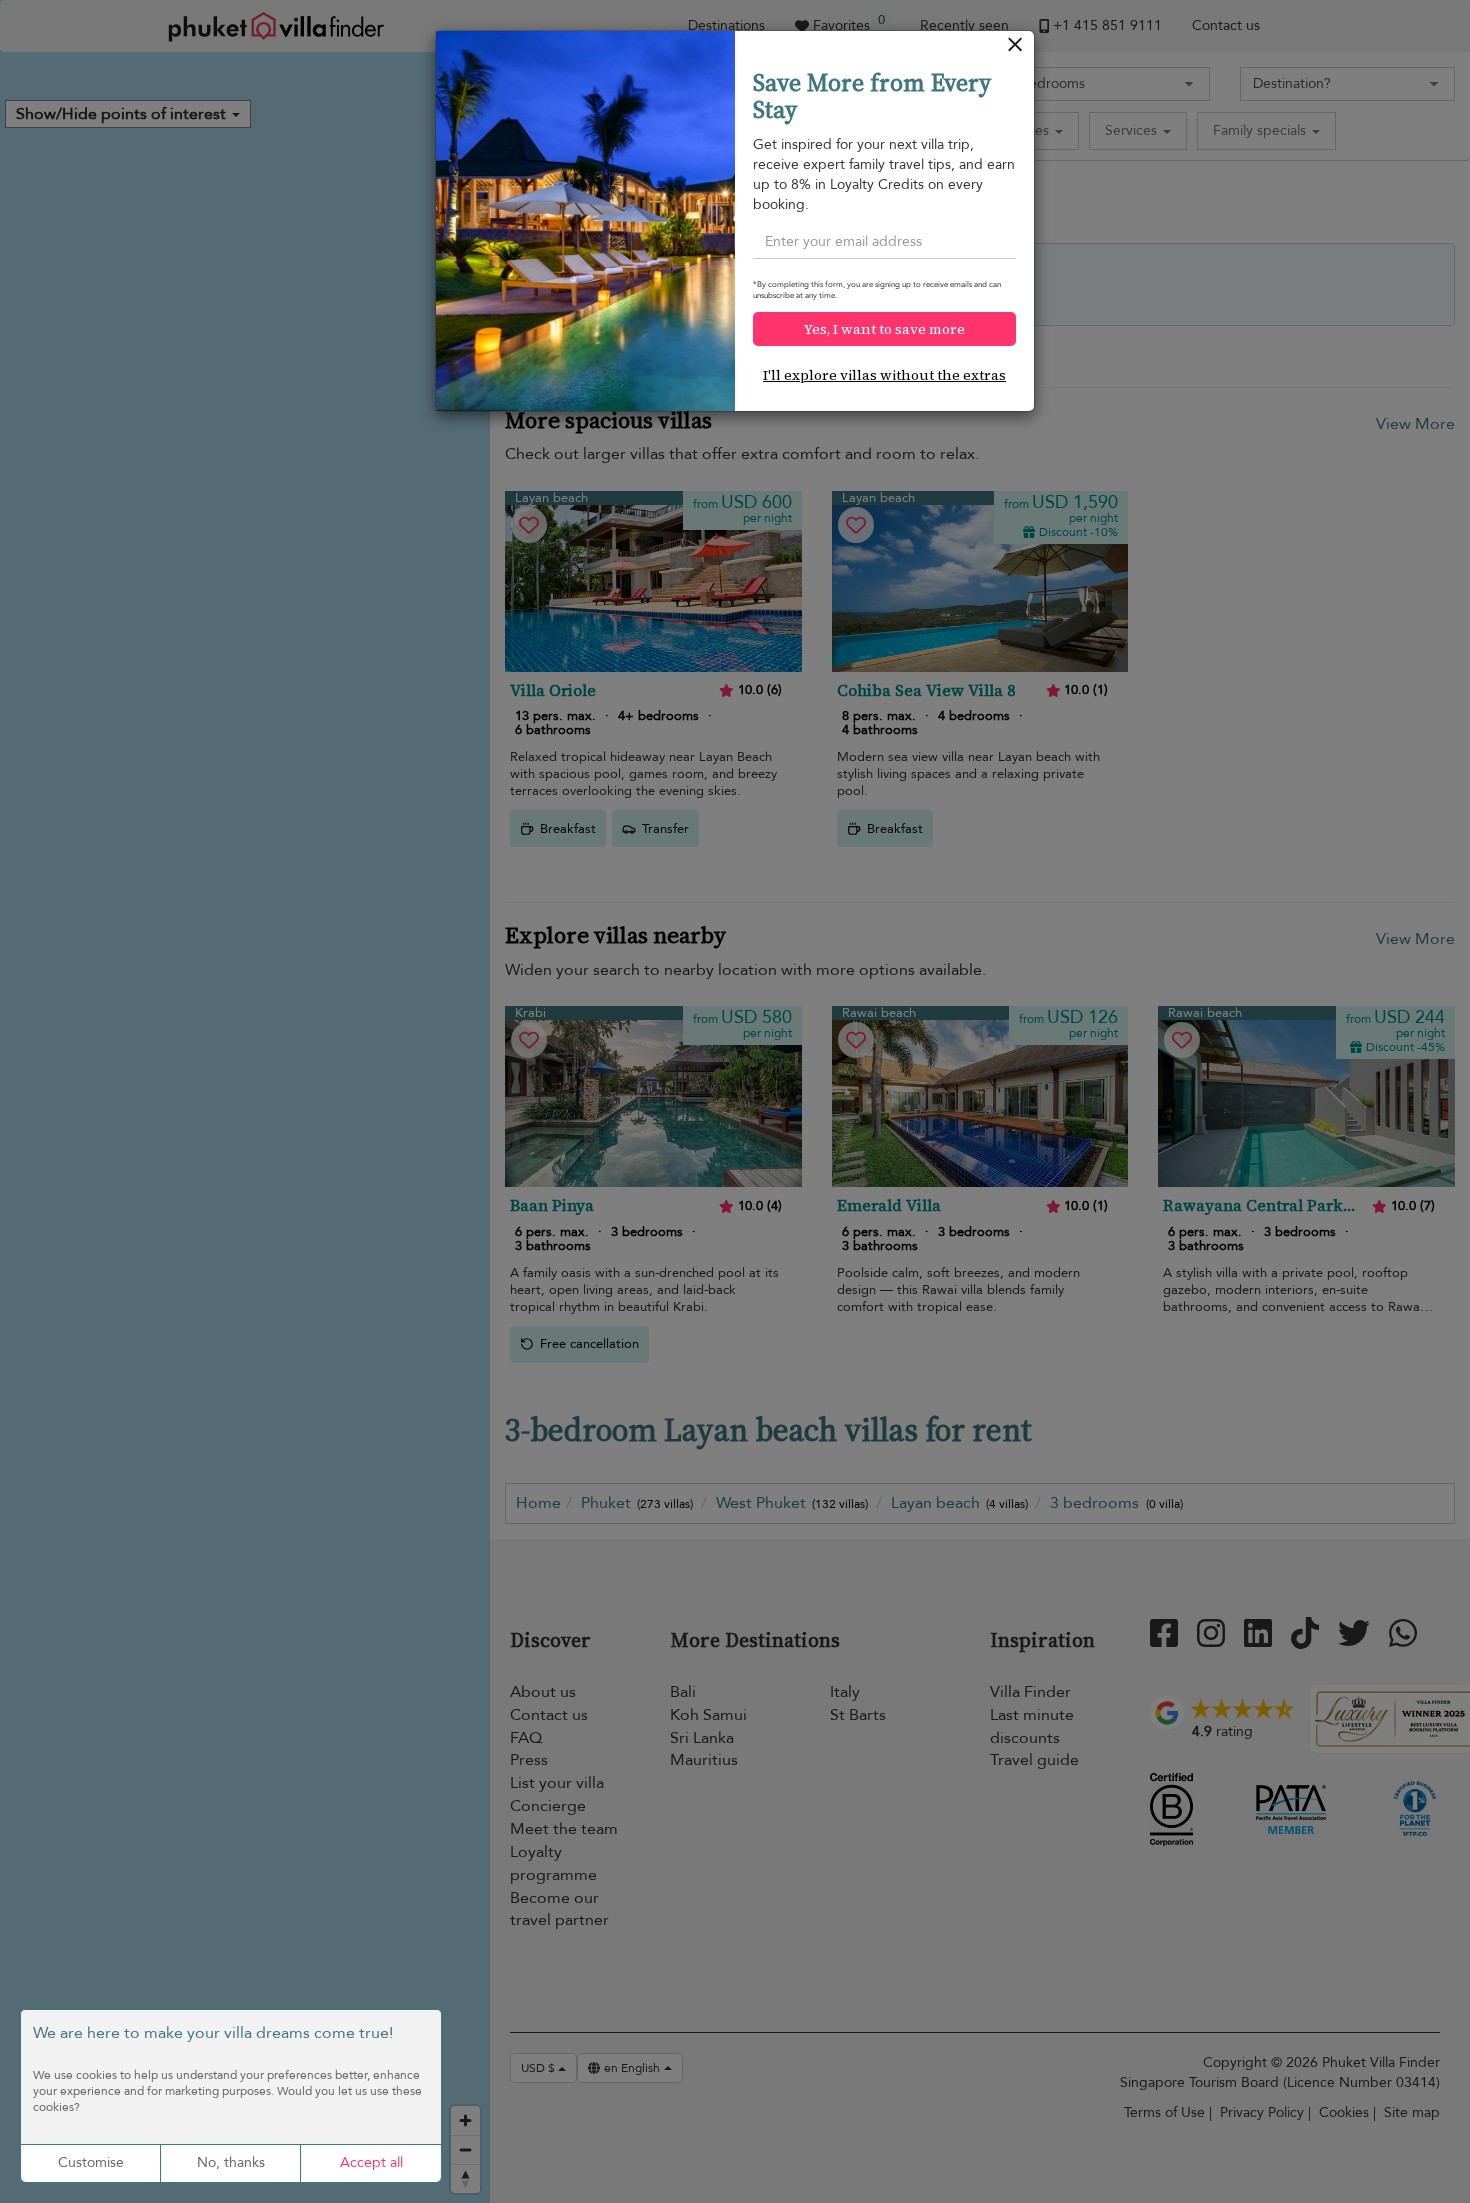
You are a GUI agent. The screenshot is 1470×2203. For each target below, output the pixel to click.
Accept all (371, 2162)
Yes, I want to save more (884, 329)
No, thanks (231, 2162)
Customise (91, 2162)
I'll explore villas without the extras (884, 375)
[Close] (1015, 49)
